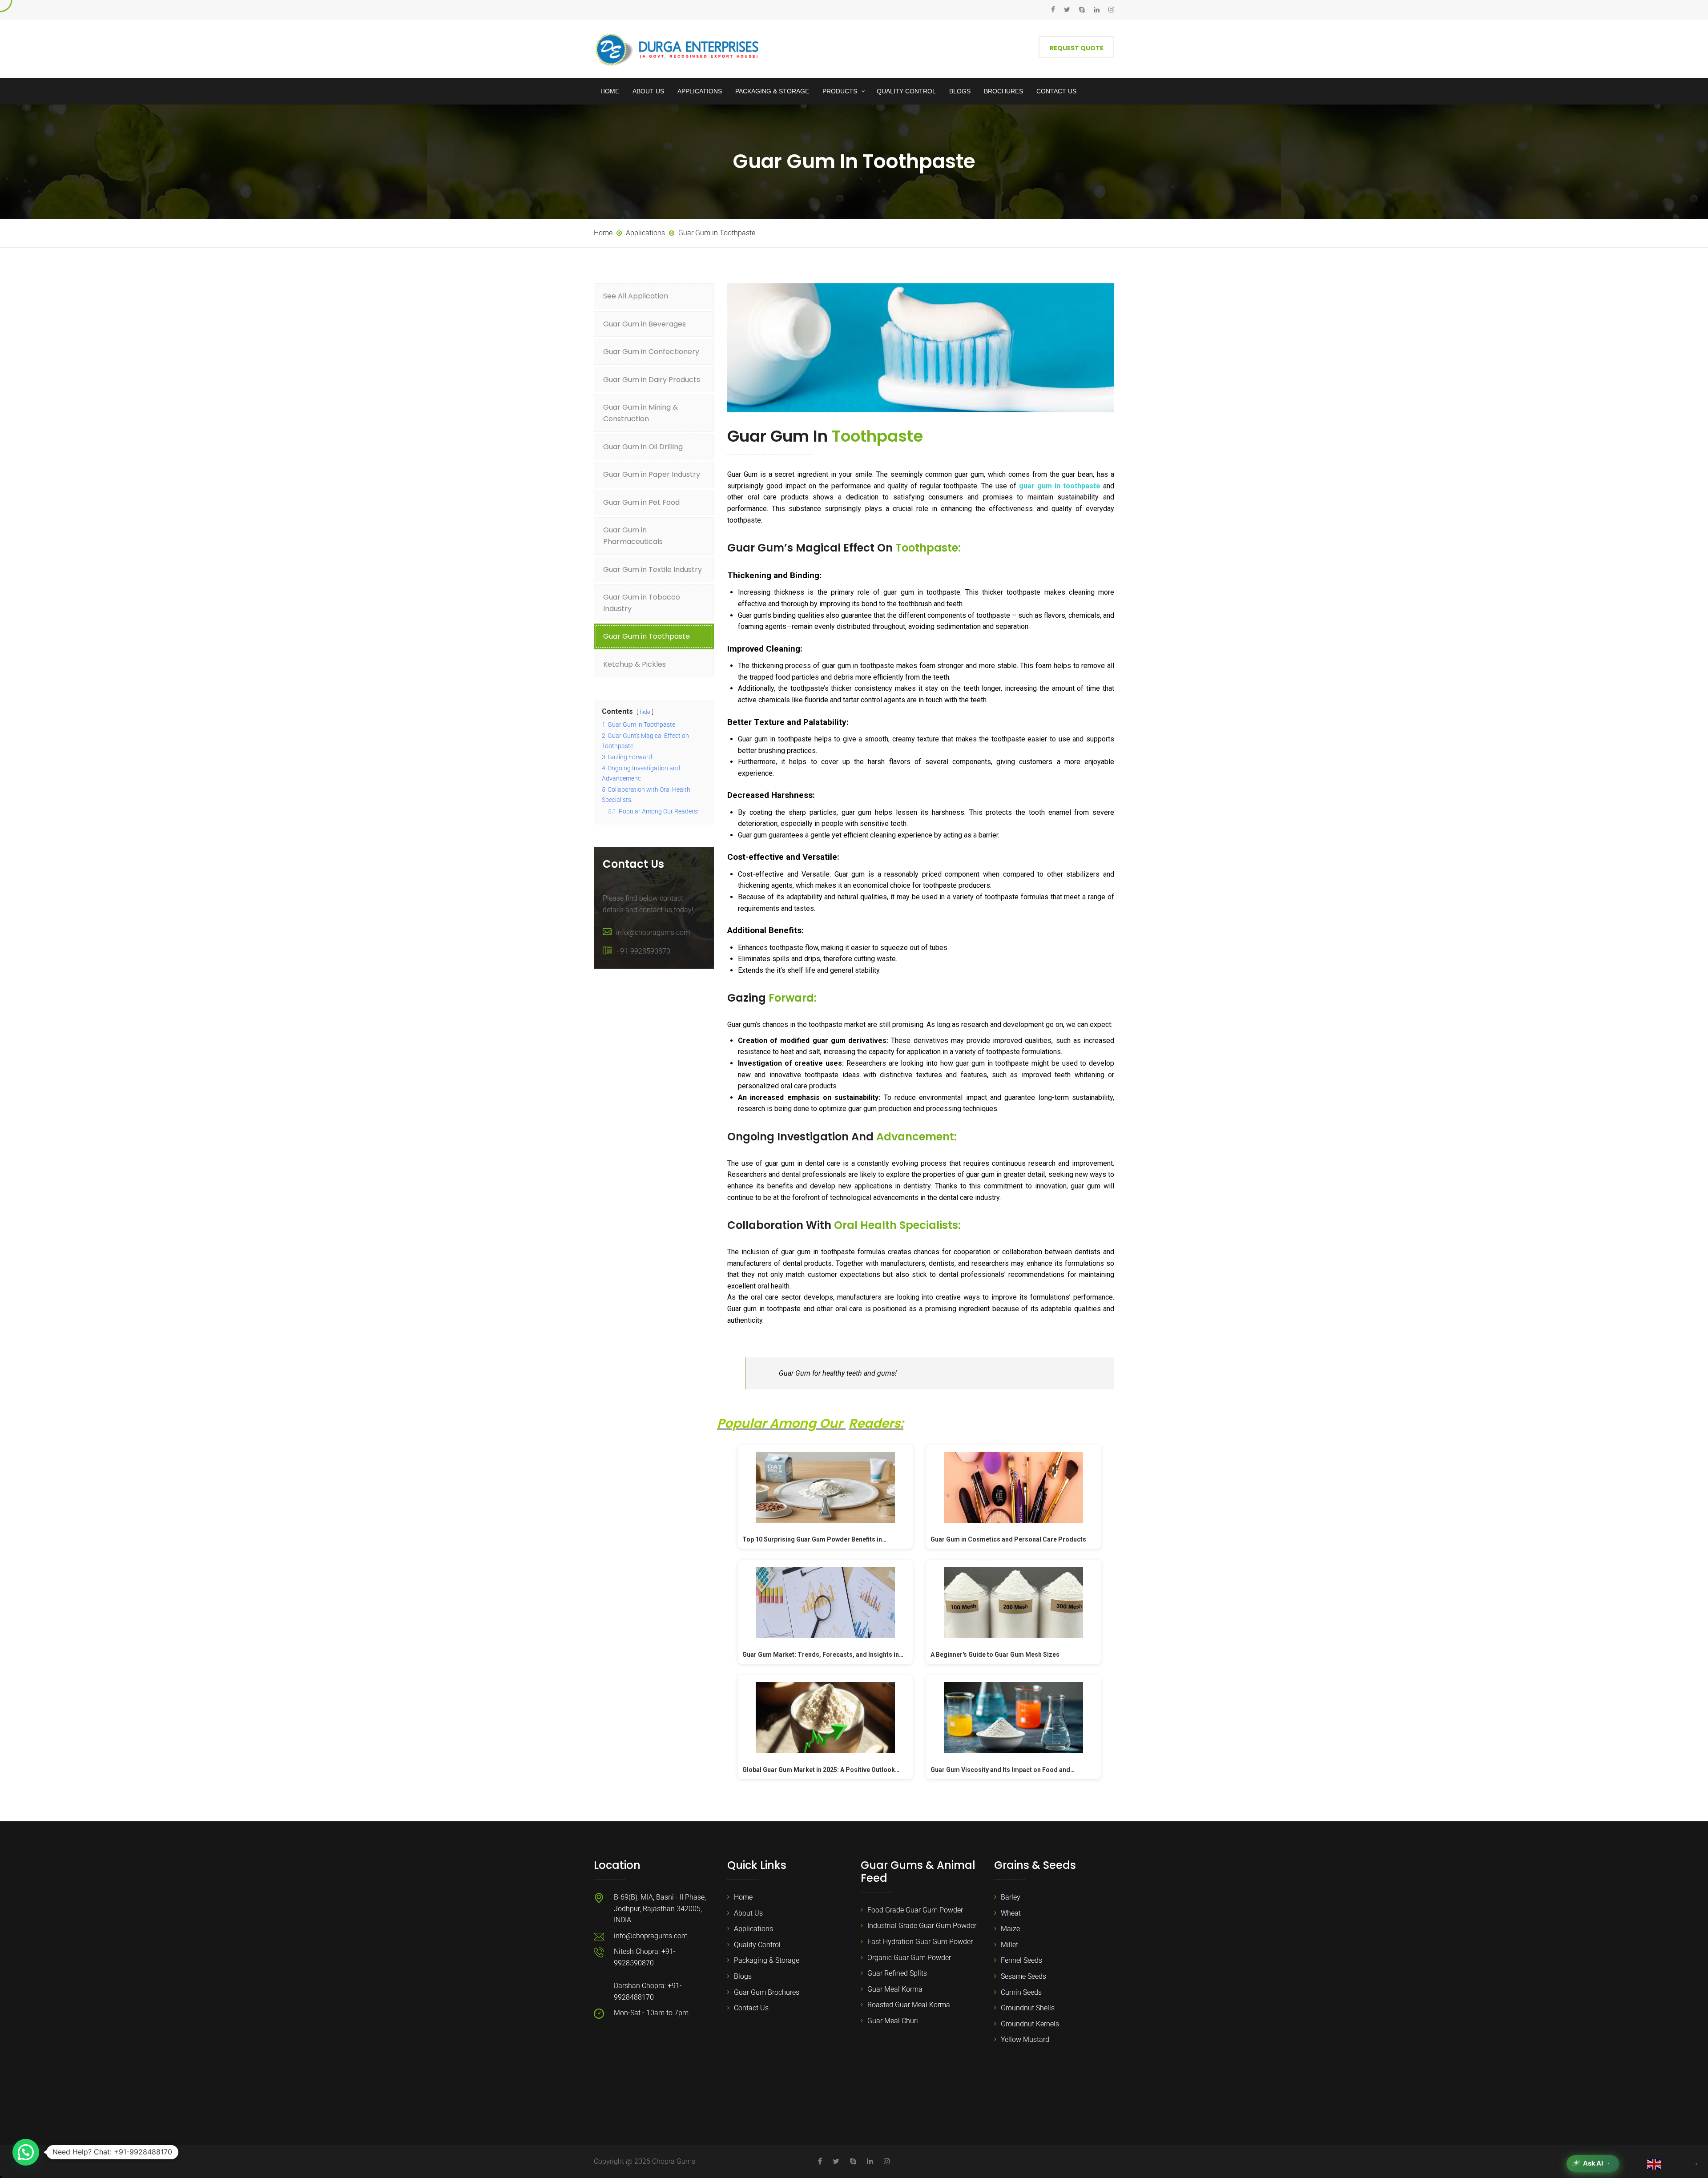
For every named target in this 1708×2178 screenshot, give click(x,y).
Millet (1009, 1945)
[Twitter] (1067, 10)
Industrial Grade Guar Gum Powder (922, 1926)
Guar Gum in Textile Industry (653, 570)
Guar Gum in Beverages (645, 324)
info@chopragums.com (653, 932)
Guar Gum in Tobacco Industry (642, 603)
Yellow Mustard (1025, 2039)
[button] (26, 2152)
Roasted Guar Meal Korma (909, 2005)
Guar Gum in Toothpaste (647, 636)
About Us (748, 1913)
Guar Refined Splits (897, 1973)
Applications (753, 1929)
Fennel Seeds (1021, 1960)
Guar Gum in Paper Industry (652, 474)
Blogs (743, 1976)
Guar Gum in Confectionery (651, 352)
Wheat (1011, 1913)
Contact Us (751, 2008)
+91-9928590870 (643, 951)
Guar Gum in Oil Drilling (643, 447)
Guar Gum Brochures (767, 1992)
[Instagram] (1109, 10)
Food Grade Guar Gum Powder (915, 1910)
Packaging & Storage (767, 1960)
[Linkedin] (1097, 10)
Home (743, 1897)
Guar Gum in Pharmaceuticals (633, 536)
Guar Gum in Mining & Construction (640, 413)
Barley (1011, 1897)
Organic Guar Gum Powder (909, 1958)
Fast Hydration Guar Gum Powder (920, 1942)
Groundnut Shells (1028, 2008)
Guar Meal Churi (893, 2021)
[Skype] (1082, 10)
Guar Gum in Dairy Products (652, 380)
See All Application (636, 296)
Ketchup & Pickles (634, 664)
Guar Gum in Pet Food (641, 502)
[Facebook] (1055, 10)
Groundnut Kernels (1030, 2024)
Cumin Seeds (1021, 1992)
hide (645, 712)
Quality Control (757, 1945)
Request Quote (1077, 48)
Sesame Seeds (1023, 1976)
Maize (1010, 1929)
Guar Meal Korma (895, 1989)
